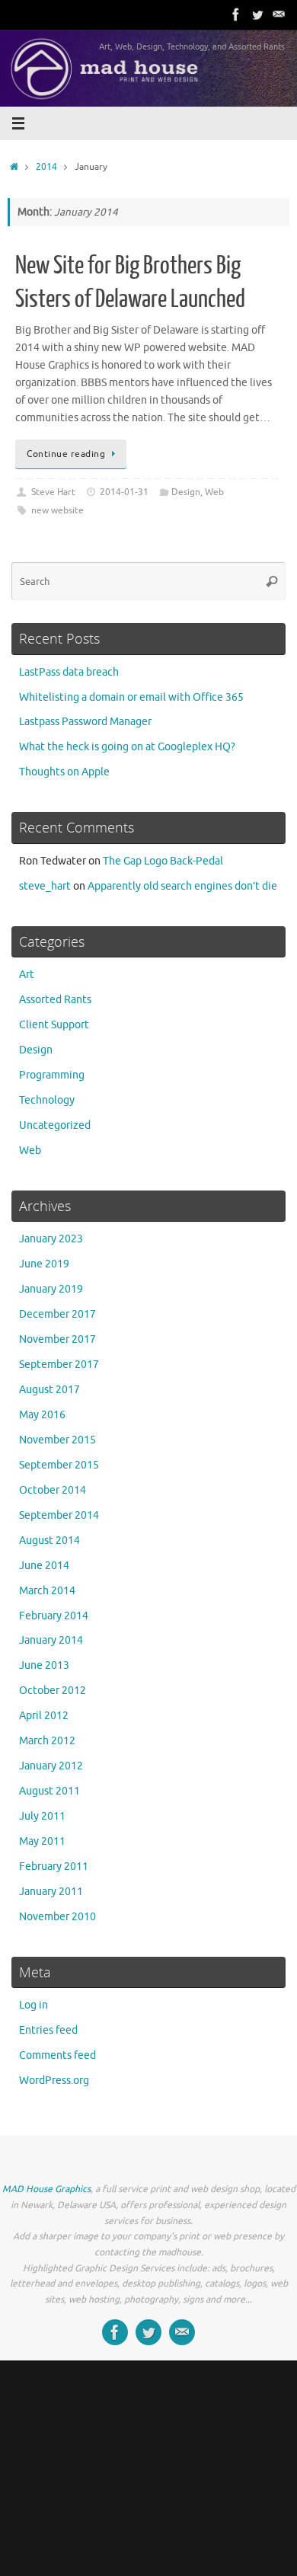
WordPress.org (54, 2081)
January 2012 (51, 1766)
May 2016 (42, 1415)
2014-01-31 (124, 492)
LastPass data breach (69, 672)
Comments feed (57, 2055)
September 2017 (59, 1365)
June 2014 (44, 1566)
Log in (34, 2005)
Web (214, 492)
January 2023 (51, 1239)
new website (57, 510)
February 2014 (54, 1616)
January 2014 (51, 1640)
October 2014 (53, 1490)
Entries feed (48, 2030)
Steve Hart (53, 492)
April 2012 (44, 1716)
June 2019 (44, 1264)
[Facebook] (236, 14)
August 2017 (49, 1390)
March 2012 (47, 1741)
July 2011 (42, 1816)
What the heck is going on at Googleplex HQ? (127, 747)
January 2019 (51, 1289)
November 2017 (57, 1339)
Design (186, 492)
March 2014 (47, 1591)
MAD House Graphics (46, 2189)
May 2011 (42, 1841)
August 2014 (49, 1540)
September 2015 (59, 1465)
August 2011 (49, 1791)
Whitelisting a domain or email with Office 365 (131, 697)
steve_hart (45, 886)
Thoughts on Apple (64, 772)
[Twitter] (257, 14)
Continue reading (66, 454)
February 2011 (54, 1866)
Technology (47, 1100)
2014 (46, 167)
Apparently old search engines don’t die (182, 886)
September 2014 (59, 1515)
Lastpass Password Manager (85, 722)
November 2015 (57, 1440)
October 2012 (53, 1691)
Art (27, 975)
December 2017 (57, 1314)
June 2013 (44, 1665)
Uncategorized (55, 1125)
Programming (52, 1075)
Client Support (54, 1025)
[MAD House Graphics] (279, 14)
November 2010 (57, 1917)
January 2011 (51, 1892)
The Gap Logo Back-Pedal (163, 861)
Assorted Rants (55, 1000)
